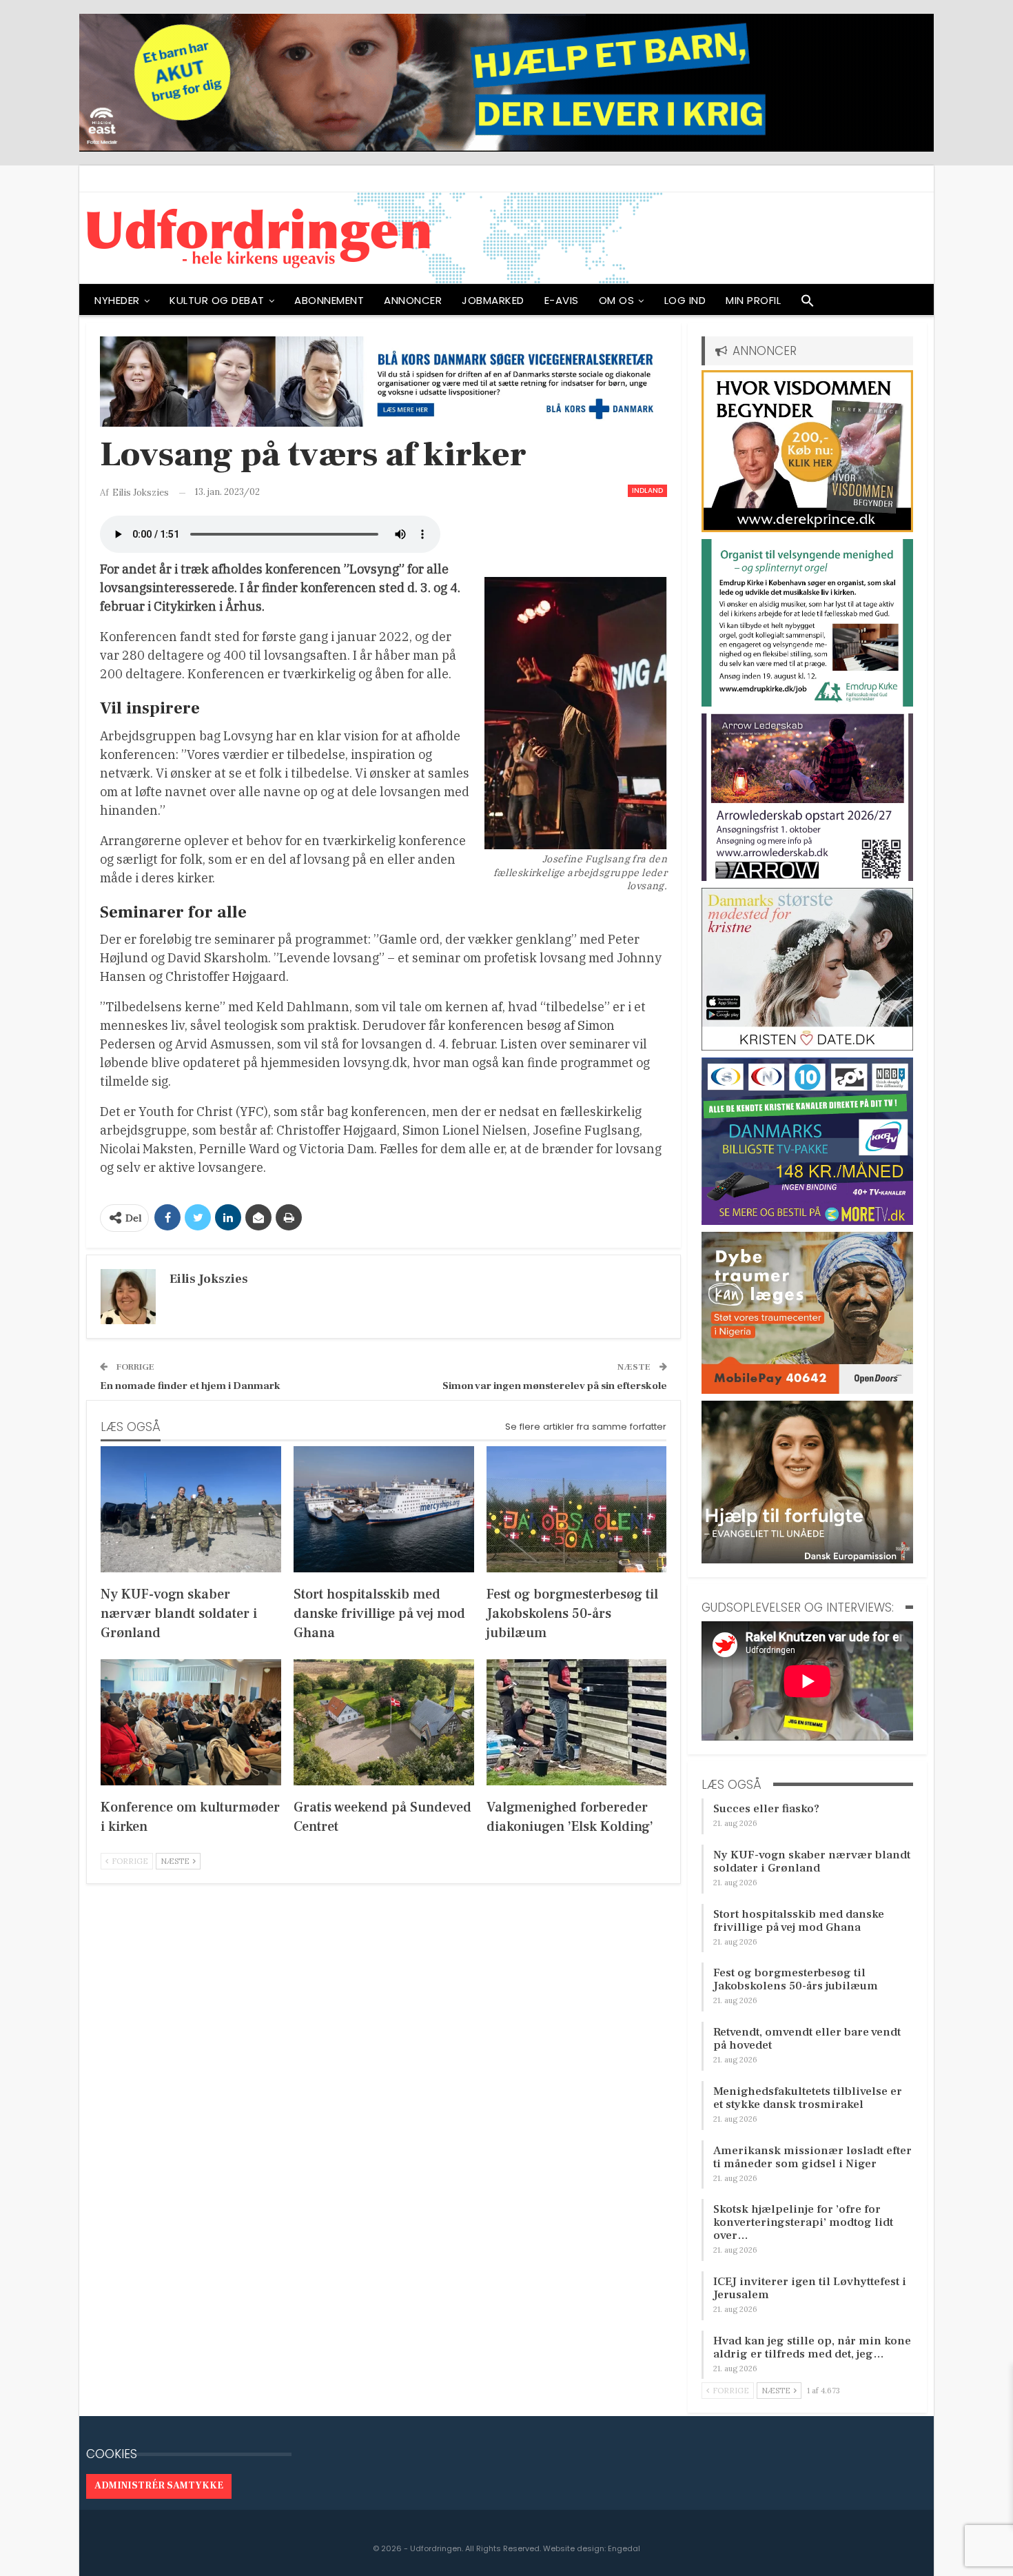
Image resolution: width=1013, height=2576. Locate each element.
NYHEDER (117, 300)
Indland (647, 490)
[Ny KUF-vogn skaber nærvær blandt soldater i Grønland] (191, 1509)
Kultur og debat (217, 300)
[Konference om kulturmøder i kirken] (191, 1722)
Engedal (624, 2548)
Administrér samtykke (159, 2486)
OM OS (617, 300)
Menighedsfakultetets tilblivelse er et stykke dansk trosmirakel (808, 2098)
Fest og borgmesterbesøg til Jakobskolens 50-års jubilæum (796, 1979)
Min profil (753, 300)
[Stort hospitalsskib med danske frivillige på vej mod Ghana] (384, 1509)
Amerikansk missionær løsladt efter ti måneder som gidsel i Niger (812, 2157)
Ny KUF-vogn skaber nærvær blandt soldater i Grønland (812, 1862)
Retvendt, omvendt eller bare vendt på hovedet (807, 2039)
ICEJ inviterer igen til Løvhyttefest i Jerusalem (810, 2288)
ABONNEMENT (329, 300)
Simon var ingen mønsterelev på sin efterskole (555, 1386)
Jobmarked (493, 300)
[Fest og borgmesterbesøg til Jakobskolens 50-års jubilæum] (577, 1509)
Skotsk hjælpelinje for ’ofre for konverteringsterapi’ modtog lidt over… (803, 2222)
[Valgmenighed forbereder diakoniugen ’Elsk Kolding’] (577, 1722)
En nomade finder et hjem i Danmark (190, 1386)
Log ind (685, 300)
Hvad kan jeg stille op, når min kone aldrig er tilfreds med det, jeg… (812, 2347)
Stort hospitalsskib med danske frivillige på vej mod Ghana (799, 1921)
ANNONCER (413, 300)
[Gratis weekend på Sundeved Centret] (384, 1722)
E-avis (562, 300)
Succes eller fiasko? (766, 1809)
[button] (808, 304)
